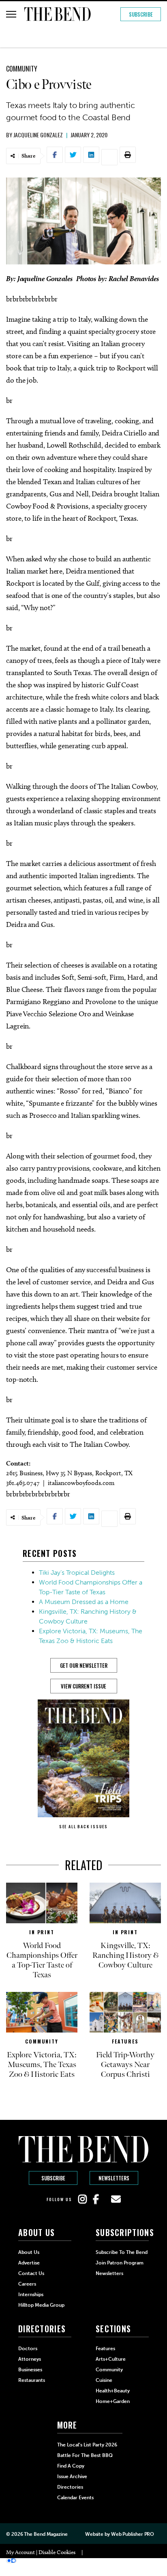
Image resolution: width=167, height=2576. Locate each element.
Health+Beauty (113, 2391)
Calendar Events (75, 2498)
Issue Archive (72, 2476)
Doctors (28, 2349)
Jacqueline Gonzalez (38, 135)
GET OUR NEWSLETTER (84, 1665)
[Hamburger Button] (11, 14)
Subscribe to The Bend (122, 2252)
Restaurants (32, 2380)
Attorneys (30, 2359)
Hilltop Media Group (41, 2305)
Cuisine (104, 2380)
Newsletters (114, 2178)
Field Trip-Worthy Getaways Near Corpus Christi (125, 2065)
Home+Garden (113, 2401)
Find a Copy (71, 2466)
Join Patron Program (120, 2263)
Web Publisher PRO (133, 2534)
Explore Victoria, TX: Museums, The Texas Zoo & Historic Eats (42, 2065)
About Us (29, 2252)
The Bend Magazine (46, 2534)
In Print (42, 1932)
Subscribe (141, 14)
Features (125, 2041)
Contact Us (31, 2273)
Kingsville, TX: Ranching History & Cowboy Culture (125, 1955)
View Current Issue (83, 1686)
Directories (70, 2487)
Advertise (29, 2263)
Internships (31, 2295)
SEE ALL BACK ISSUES (83, 1826)
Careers (27, 2284)
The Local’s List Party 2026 (87, 2445)
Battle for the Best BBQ (85, 2455)
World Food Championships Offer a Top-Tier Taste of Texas (42, 1960)
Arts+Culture (111, 2359)
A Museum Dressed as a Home (84, 1602)
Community (22, 69)
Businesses (30, 2370)
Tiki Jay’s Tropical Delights (77, 1573)
